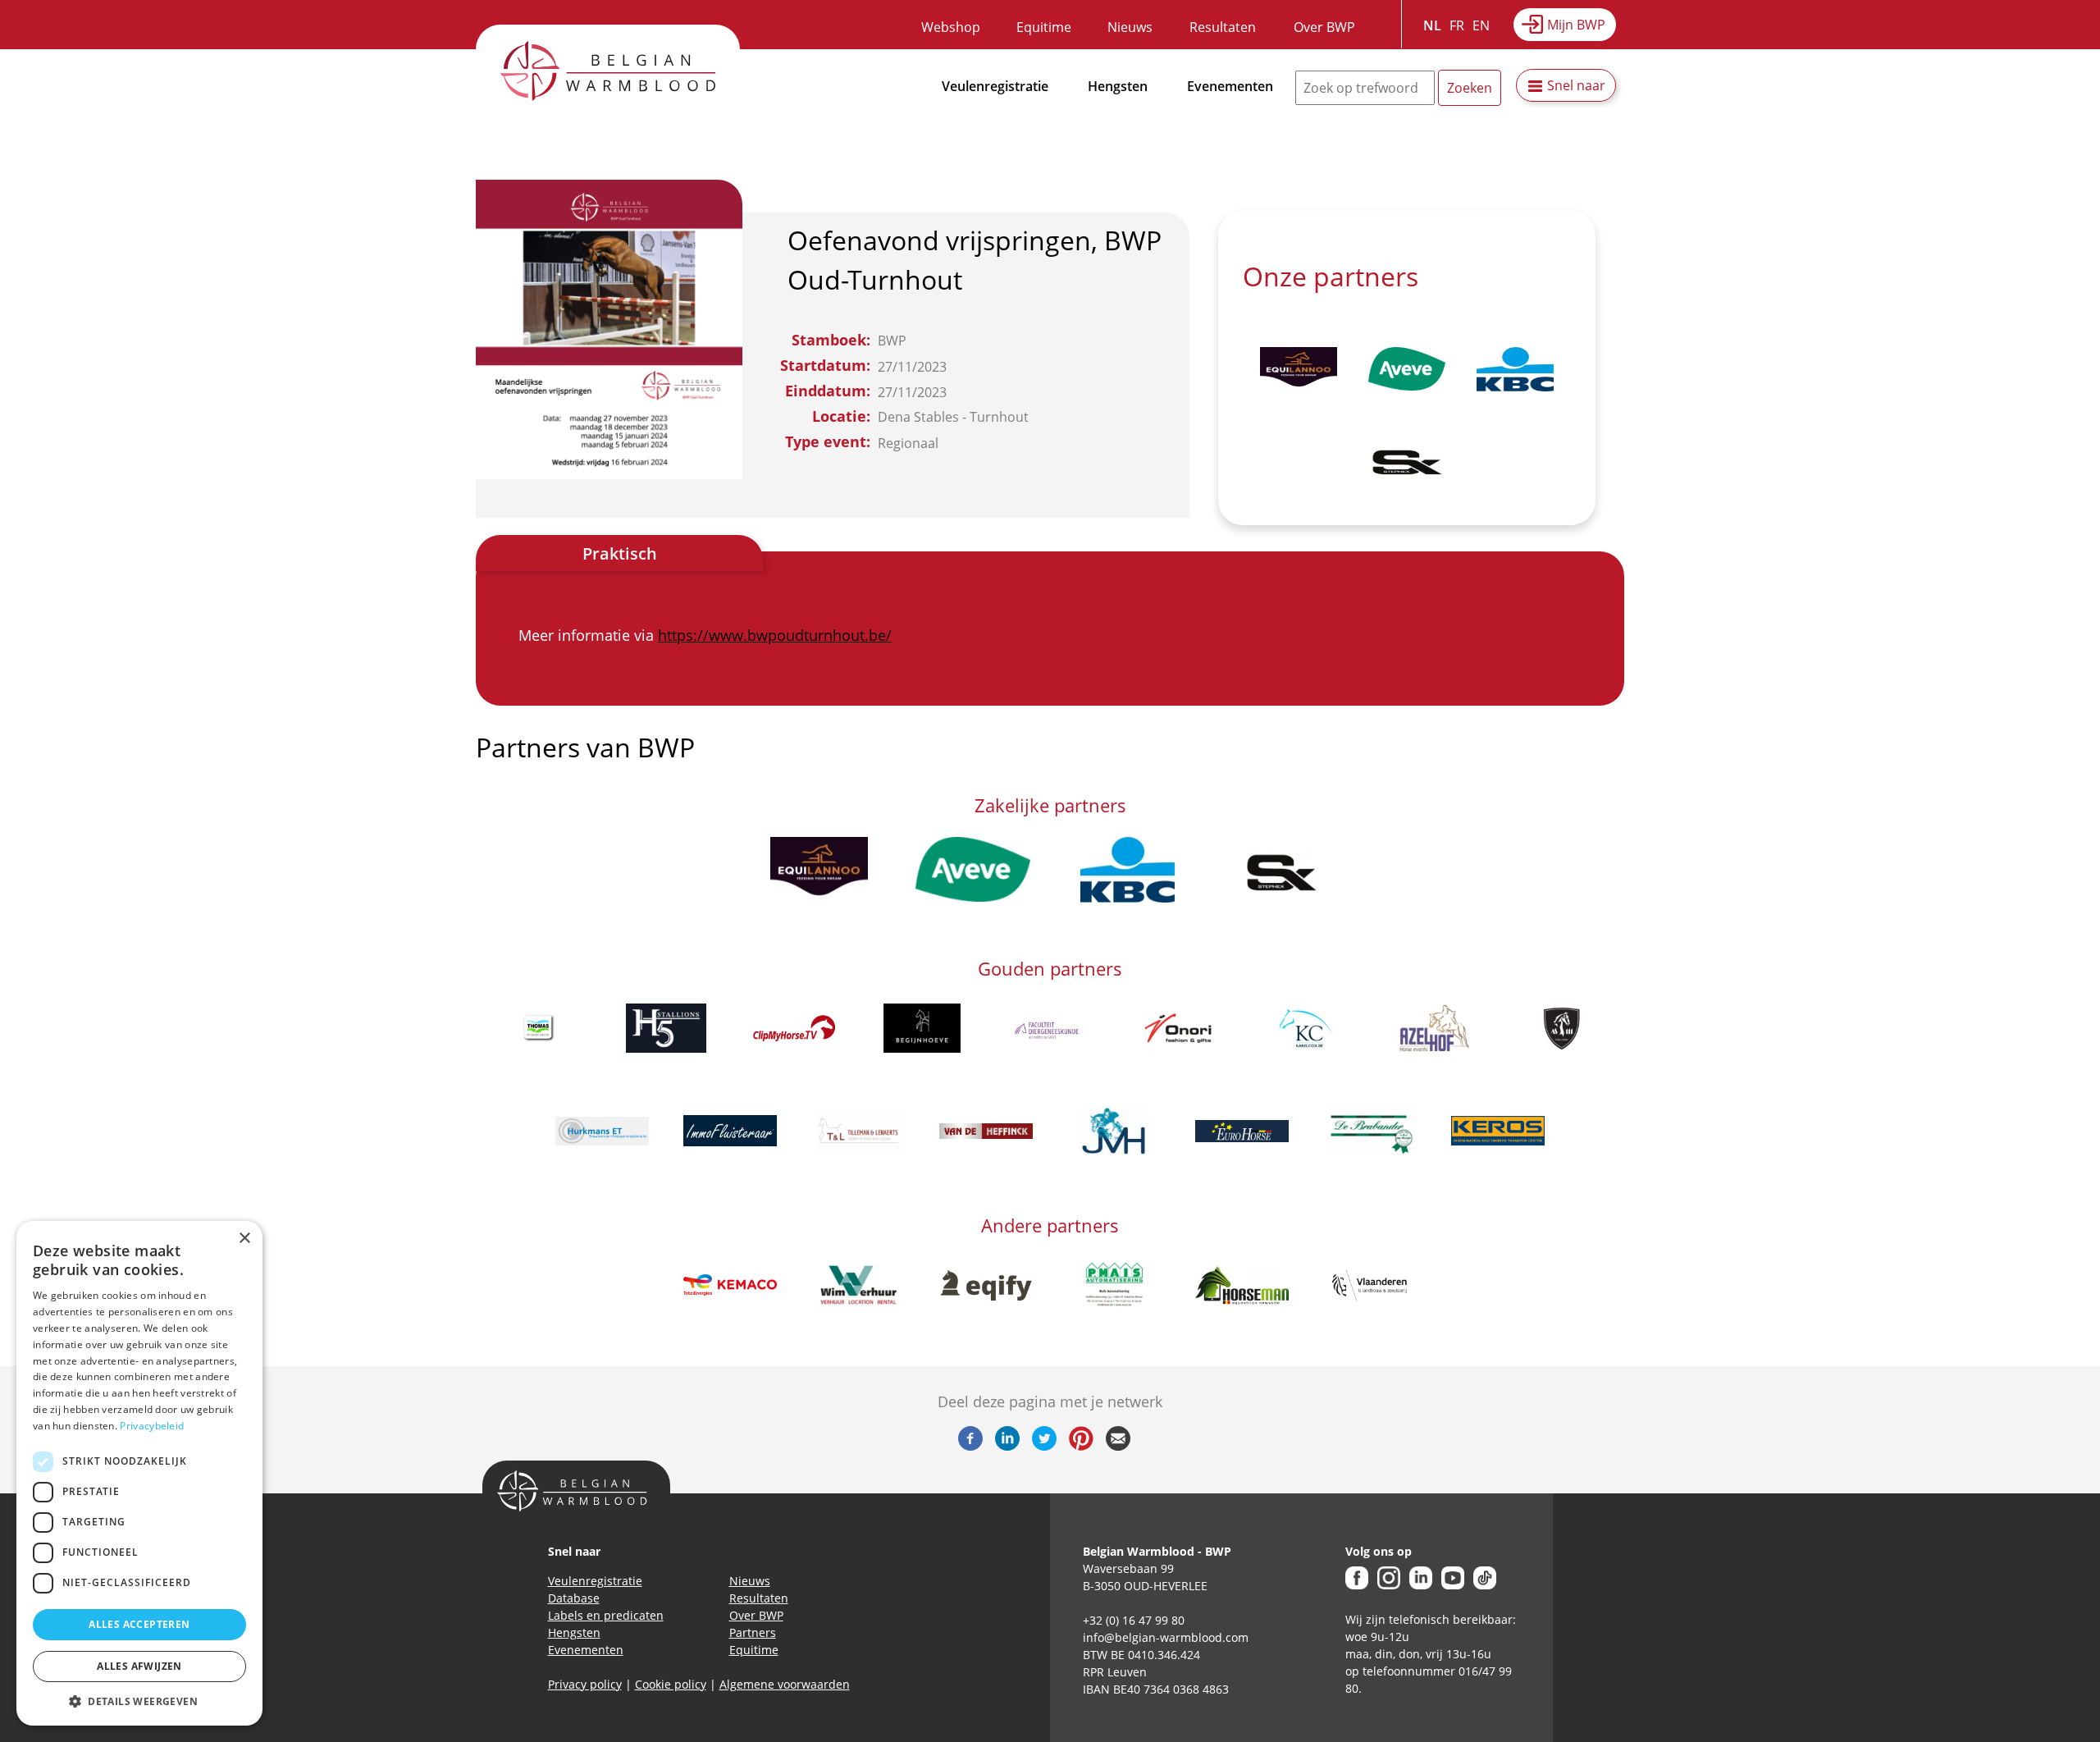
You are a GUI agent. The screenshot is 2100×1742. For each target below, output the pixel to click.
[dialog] (139, 1473)
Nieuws (1130, 27)
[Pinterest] (1081, 1446)
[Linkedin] (1007, 1446)
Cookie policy (671, 1684)
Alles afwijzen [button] (139, 1666)
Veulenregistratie (995, 86)
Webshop (951, 27)
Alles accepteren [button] (139, 1624)
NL (1432, 25)
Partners (753, 1632)
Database (574, 1598)
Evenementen (1230, 86)
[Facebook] (970, 1446)
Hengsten (1118, 86)
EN (1481, 25)
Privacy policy (585, 1684)
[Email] (1118, 1446)
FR (1457, 25)
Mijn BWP (1576, 25)
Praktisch (620, 553)
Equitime (1044, 27)
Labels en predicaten (606, 1615)
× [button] (244, 1239)
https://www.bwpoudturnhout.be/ (775, 635)
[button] (139, 1701)
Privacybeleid (152, 1426)
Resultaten (1223, 27)
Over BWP (1324, 27)
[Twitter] (1044, 1446)
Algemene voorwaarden (785, 1684)
